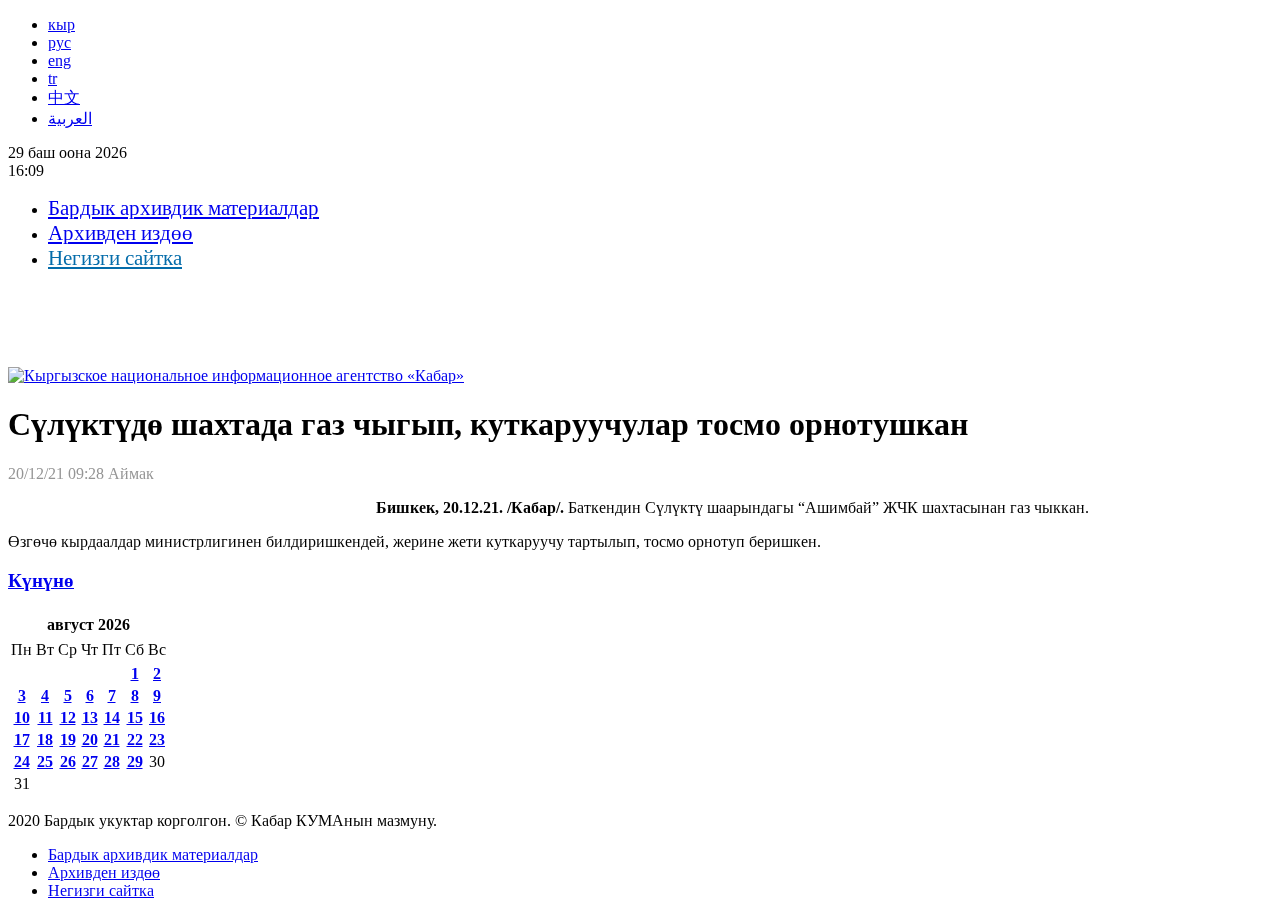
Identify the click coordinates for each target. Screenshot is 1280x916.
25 (45, 761)
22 (135, 739)
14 (112, 717)
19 (68, 739)
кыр (61, 24)
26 (68, 761)
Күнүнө (41, 580)
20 (90, 739)
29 (135, 761)
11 (45, 717)
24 (22, 761)
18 (45, 739)
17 (22, 739)
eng (59, 60)
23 (157, 739)
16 (157, 717)
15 (135, 717)
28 (112, 761)
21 (112, 739)
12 (68, 717)
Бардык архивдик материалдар (183, 208)
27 (90, 761)
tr (52, 78)
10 (22, 717)
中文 (64, 97)
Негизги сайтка (115, 258)
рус (59, 42)
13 (90, 717)
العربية (70, 118)
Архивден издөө (120, 233)
